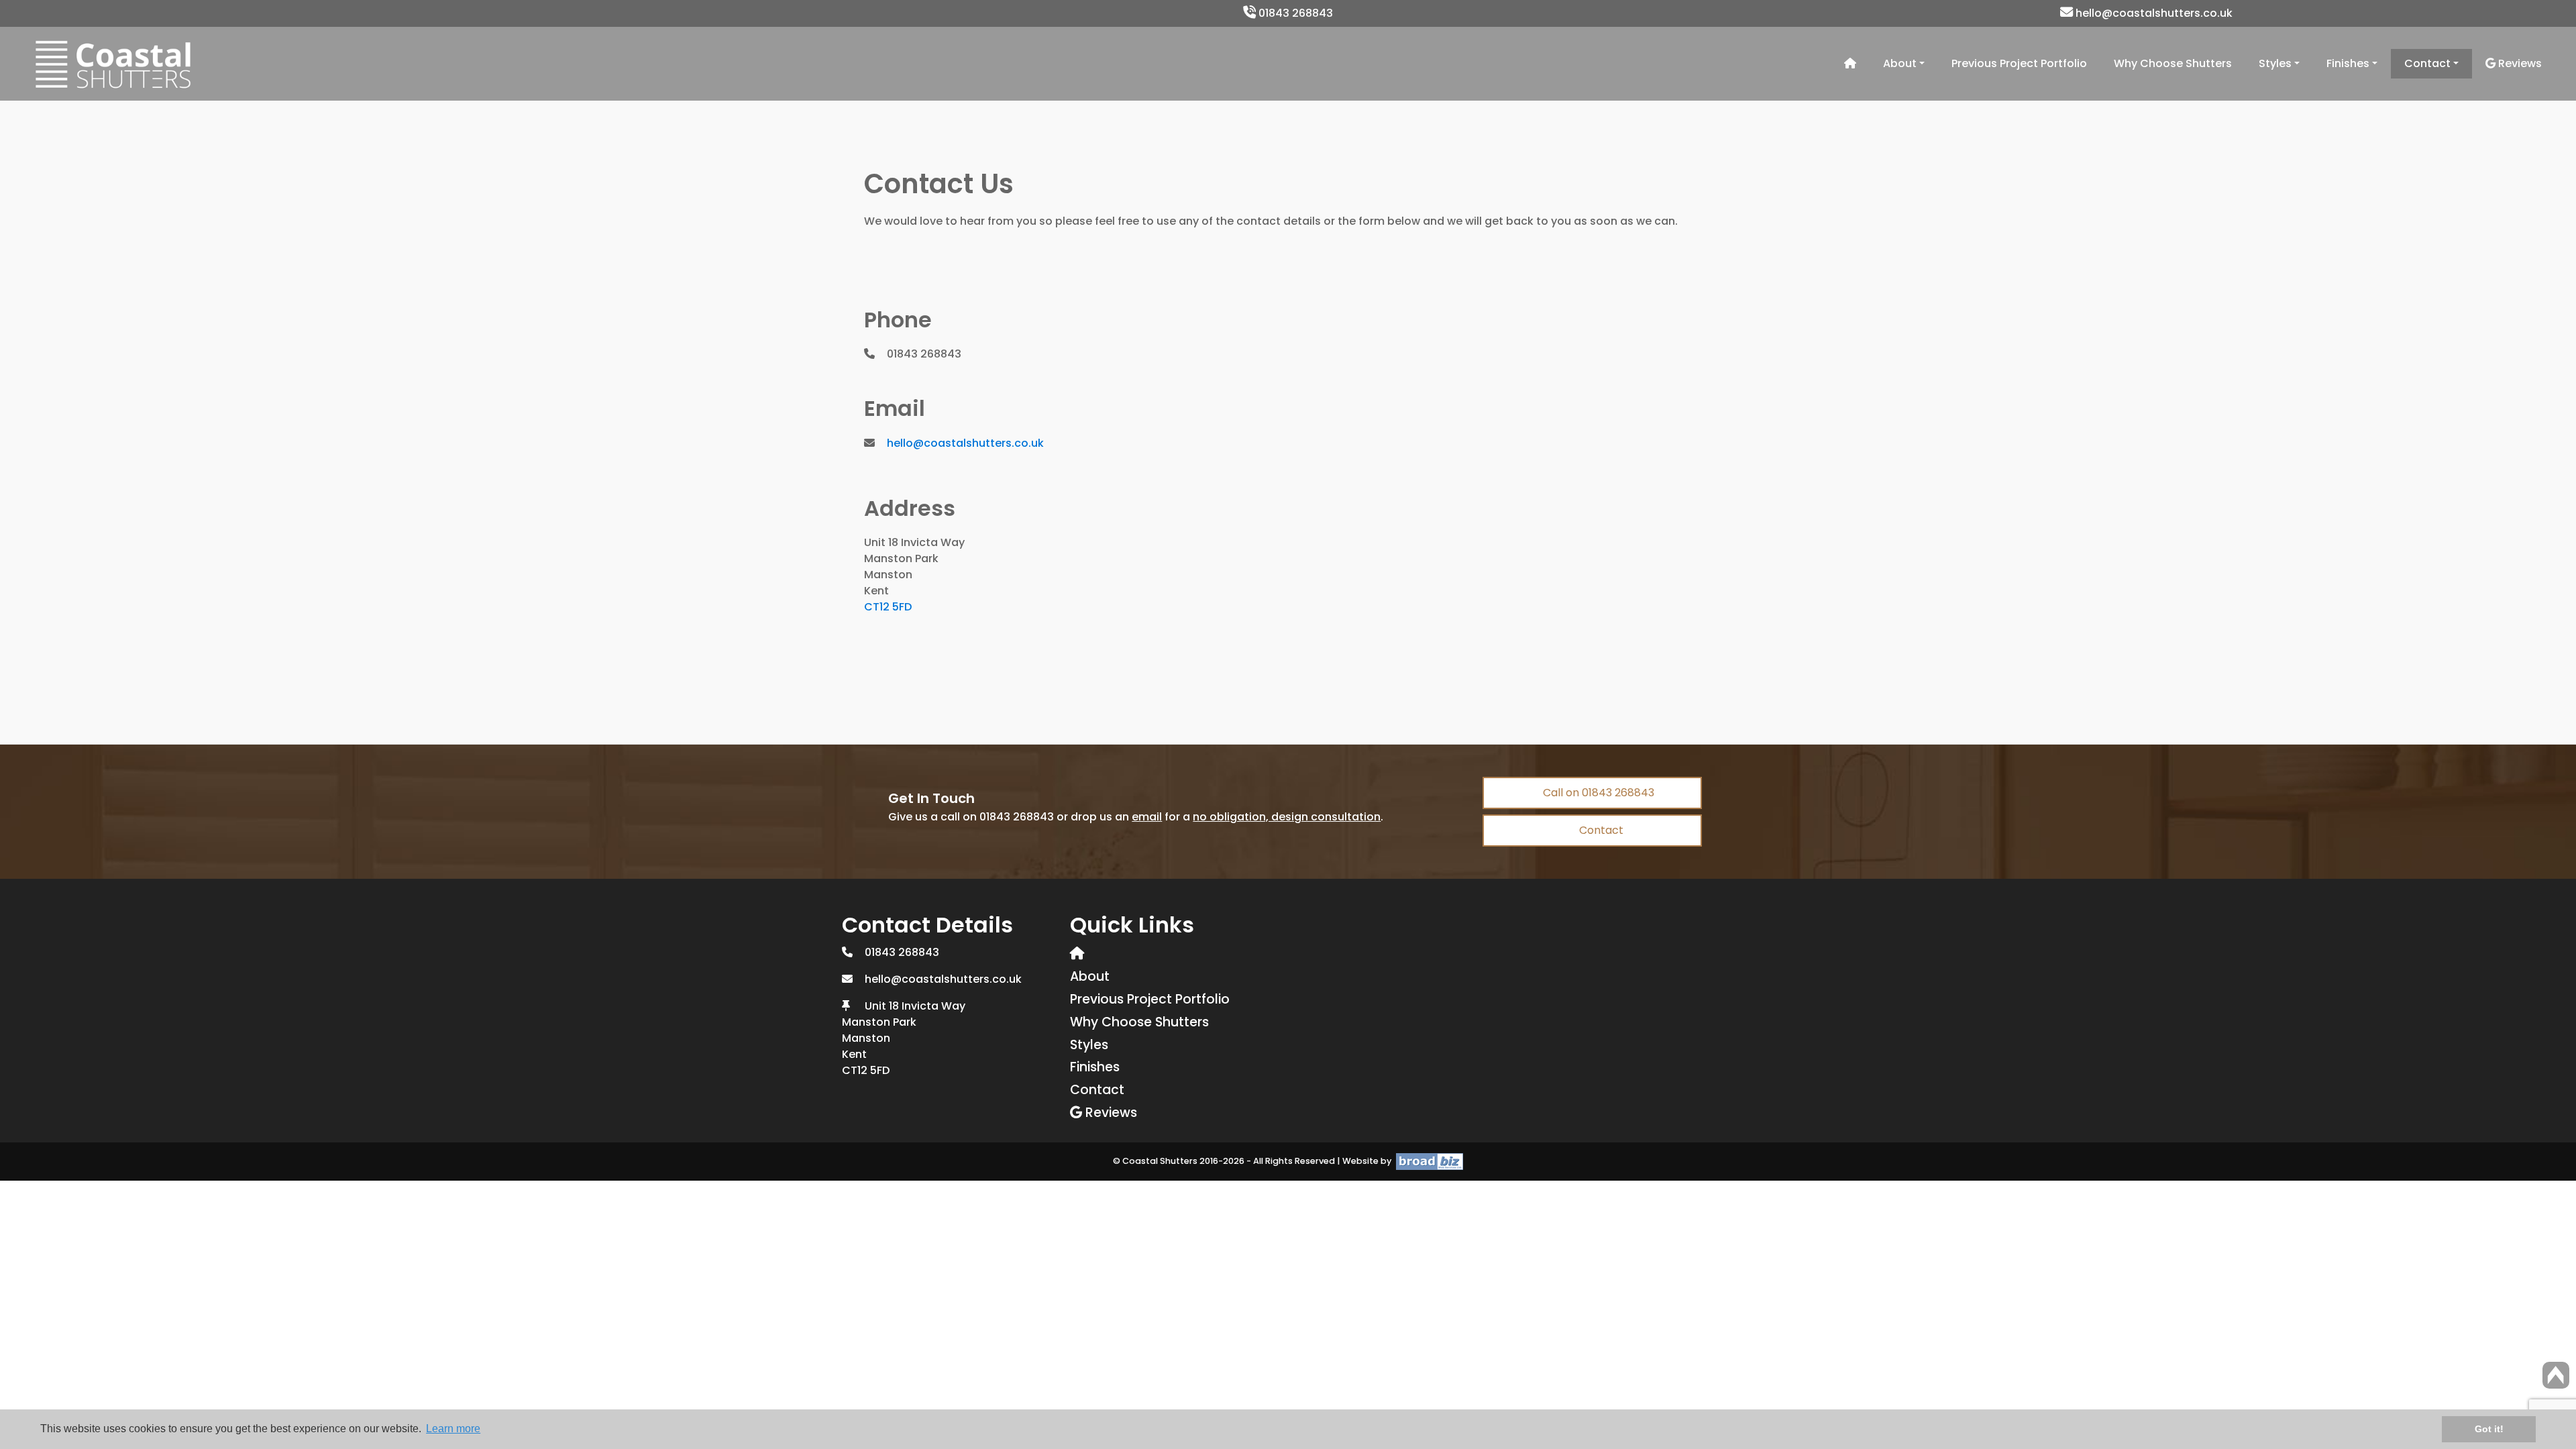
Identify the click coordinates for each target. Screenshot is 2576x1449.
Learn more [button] (453, 1429)
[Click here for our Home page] (1850, 64)
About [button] (1900, 63)
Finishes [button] (2348, 63)
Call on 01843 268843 (1597, 793)
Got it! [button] (2489, 1429)
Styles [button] (2275, 63)
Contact (1600, 830)
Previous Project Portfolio (2019, 63)
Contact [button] (2427, 63)
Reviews (2519, 63)
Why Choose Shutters (2173, 63)
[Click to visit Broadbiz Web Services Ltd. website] (1428, 1161)
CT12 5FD (888, 607)
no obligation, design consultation (1287, 817)
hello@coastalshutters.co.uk (2153, 13)
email (1147, 817)
